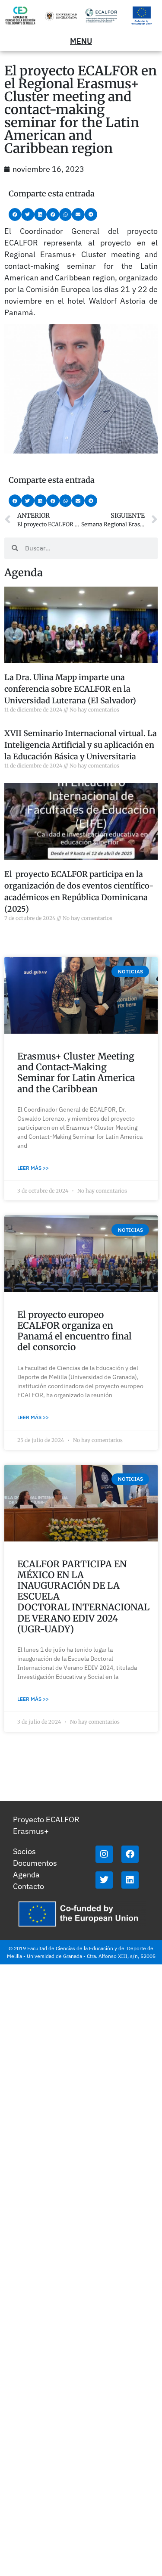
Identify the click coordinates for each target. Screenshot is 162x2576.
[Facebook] (130, 1854)
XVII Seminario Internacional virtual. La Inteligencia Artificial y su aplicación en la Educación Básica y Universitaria (81, 745)
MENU (81, 41)
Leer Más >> (33, 1168)
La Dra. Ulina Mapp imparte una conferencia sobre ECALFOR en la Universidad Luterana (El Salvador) (70, 689)
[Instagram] (104, 1854)
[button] (15, 214)
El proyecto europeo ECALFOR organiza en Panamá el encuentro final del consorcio (75, 1331)
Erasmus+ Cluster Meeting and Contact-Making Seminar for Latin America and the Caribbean (76, 1073)
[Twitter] (104, 1880)
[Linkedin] (130, 1880)
